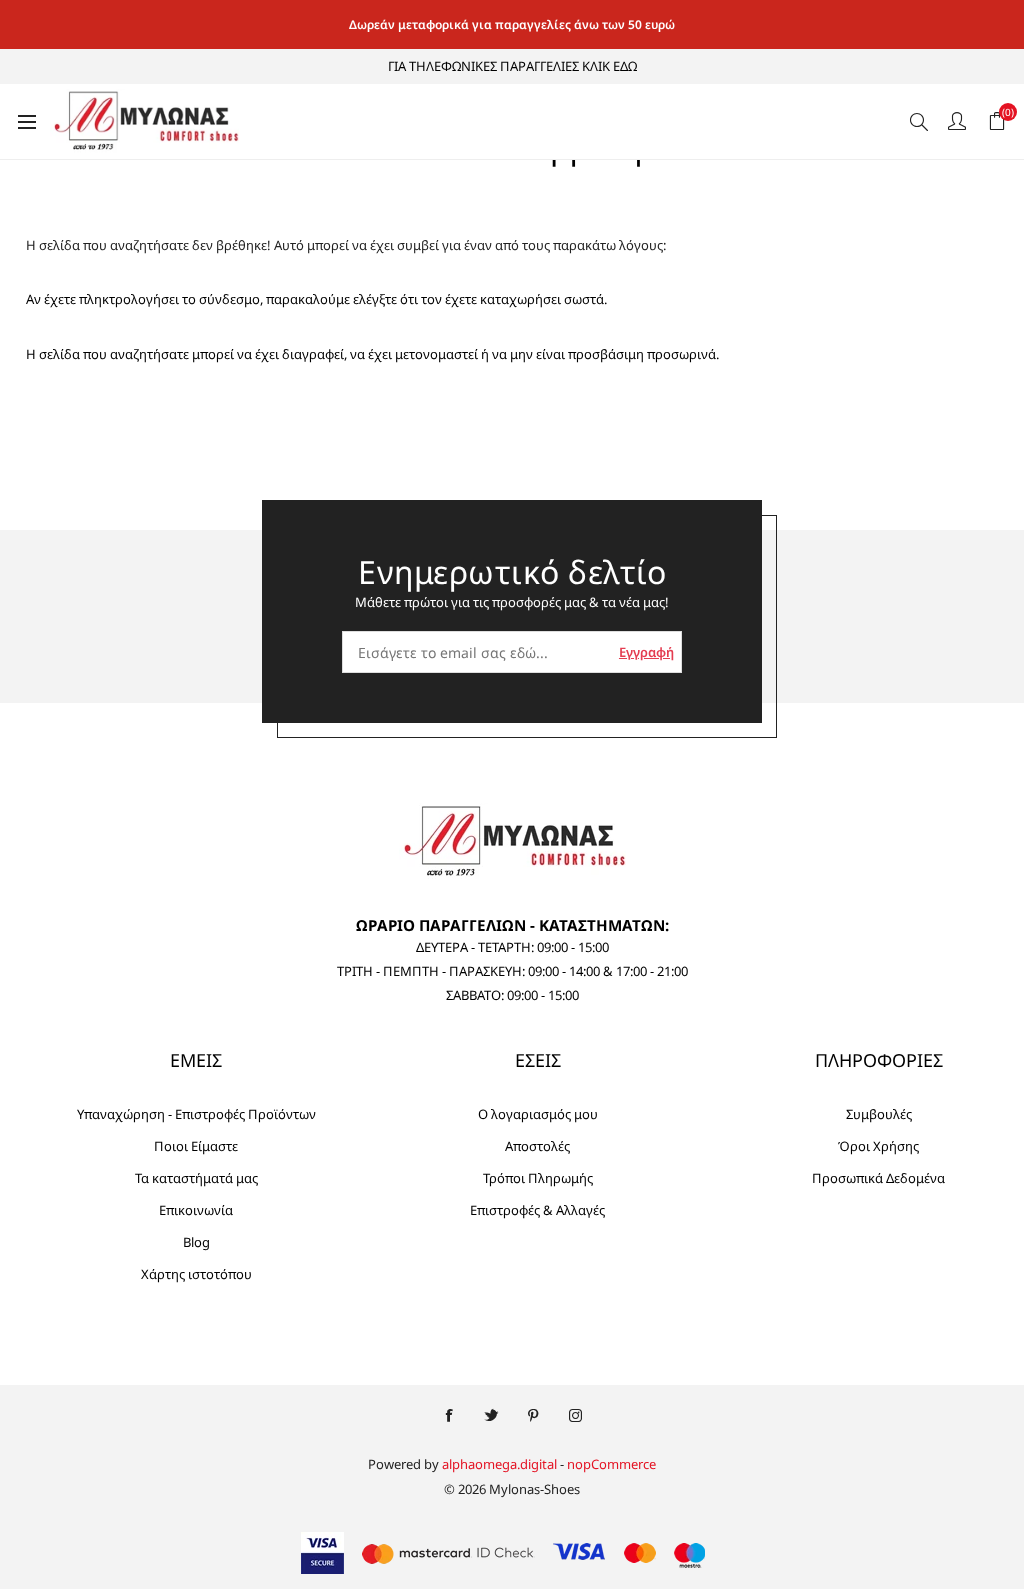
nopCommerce (611, 1464)
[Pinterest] (533, 1416)
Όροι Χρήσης (878, 1146)
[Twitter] (491, 1416)
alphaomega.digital (499, 1464)
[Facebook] (449, 1416)
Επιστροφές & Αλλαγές (537, 1210)
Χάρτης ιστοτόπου (196, 1274)
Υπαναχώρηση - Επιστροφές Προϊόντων (196, 1114)
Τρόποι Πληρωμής (538, 1178)
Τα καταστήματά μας (196, 1178)
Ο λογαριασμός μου (538, 1114)
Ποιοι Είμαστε (196, 1146)
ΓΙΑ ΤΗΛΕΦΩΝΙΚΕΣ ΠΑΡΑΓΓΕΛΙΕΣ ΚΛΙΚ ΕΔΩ (512, 66)
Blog (196, 1242)
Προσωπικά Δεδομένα (878, 1178)
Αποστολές (537, 1146)
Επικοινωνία (196, 1210)
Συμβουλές (879, 1114)
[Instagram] (575, 1416)
